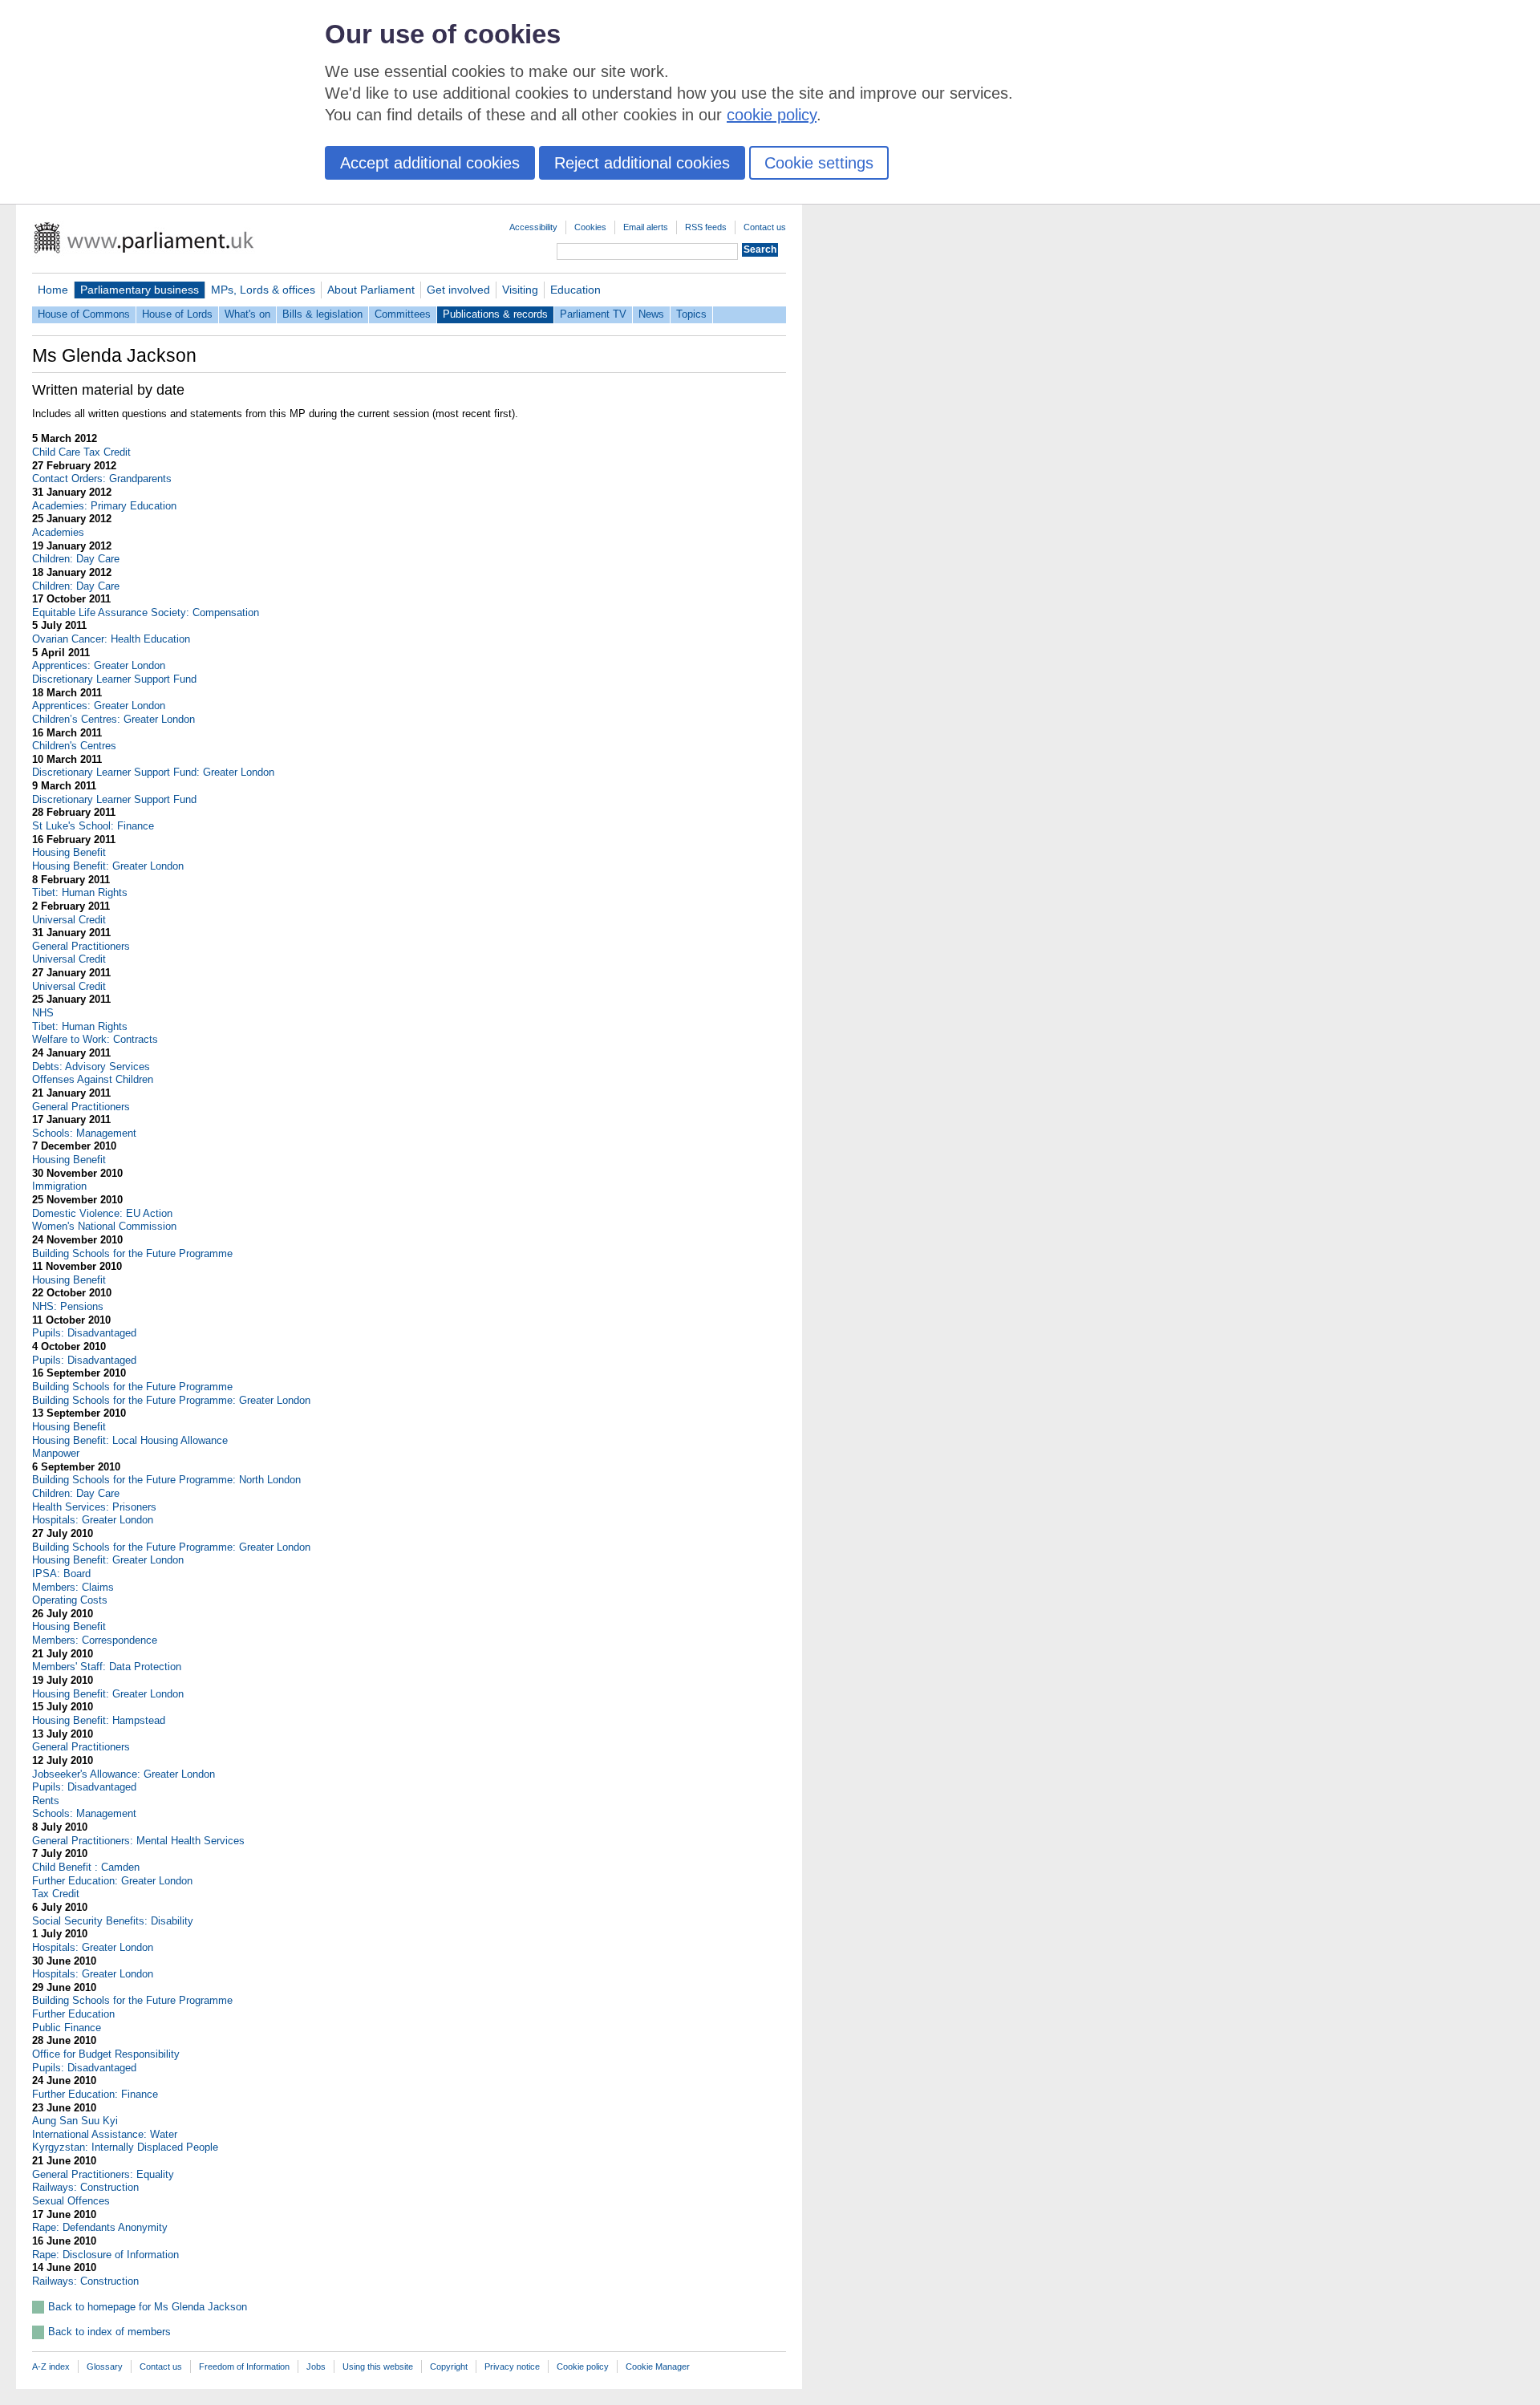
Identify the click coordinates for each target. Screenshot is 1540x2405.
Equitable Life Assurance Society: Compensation (146, 612)
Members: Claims (73, 1587)
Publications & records (495, 314)
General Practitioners (81, 946)
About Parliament (371, 290)
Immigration (59, 1186)
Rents (46, 1801)
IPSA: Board (61, 1574)
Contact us (765, 227)
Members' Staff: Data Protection (107, 1667)
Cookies (590, 227)
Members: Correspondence (95, 1640)
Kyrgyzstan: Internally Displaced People (125, 2147)
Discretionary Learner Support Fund (114, 679)
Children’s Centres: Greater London (113, 719)
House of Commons (84, 314)
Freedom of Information (244, 2366)
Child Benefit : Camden (86, 1867)
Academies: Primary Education (104, 506)
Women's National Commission (104, 1226)
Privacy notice (512, 2366)
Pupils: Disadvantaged (84, 1333)
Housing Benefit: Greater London (108, 866)
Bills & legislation (322, 314)
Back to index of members (109, 2332)
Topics (691, 314)
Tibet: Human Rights (80, 892)
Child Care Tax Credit (81, 452)
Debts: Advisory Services (91, 1067)
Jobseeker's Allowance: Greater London (124, 1774)
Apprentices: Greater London (99, 665)
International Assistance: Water (105, 2134)
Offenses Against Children (93, 1079)
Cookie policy (583, 2366)
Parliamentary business (140, 290)
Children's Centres (74, 746)
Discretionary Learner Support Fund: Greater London (153, 772)
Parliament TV (593, 314)
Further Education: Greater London (112, 1881)
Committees (403, 314)
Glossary (105, 2366)
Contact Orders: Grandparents (102, 479)
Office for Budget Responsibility (106, 2054)
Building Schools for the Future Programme (132, 1253)
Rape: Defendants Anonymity (100, 2227)
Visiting (520, 290)
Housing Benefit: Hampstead (99, 1720)
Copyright (449, 2366)
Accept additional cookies (430, 163)
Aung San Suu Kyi (75, 2121)
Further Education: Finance (95, 2094)
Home (53, 290)
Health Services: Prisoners (94, 1507)
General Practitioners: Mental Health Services (138, 1841)
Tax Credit (56, 1894)
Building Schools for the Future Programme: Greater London (171, 1400)
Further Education (73, 2014)
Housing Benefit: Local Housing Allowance (130, 1440)
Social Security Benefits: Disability (113, 1921)
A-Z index (51, 2366)
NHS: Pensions (68, 1306)
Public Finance (67, 2028)
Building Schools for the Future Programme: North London (166, 1480)
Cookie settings (819, 163)
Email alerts (646, 227)
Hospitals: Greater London (93, 1520)
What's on (247, 314)
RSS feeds (706, 227)
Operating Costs (70, 1600)
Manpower (56, 1453)
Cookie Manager (658, 2366)
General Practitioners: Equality (103, 2174)
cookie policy (772, 115)
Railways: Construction (85, 2187)
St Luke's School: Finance (93, 826)
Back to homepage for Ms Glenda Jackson (148, 2307)
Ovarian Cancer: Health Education (111, 639)
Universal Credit (69, 920)
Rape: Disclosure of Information (105, 2255)
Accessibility (533, 227)
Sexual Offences (71, 2201)
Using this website (378, 2366)
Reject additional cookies (642, 163)
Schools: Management (84, 1133)
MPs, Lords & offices (263, 290)
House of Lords (177, 314)
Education (575, 290)
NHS (43, 1013)
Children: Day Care (76, 559)
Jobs (316, 2366)
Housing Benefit (69, 852)
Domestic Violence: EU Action (102, 1213)
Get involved (458, 290)
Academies (58, 532)
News (651, 314)
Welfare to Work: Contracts (95, 1039)
